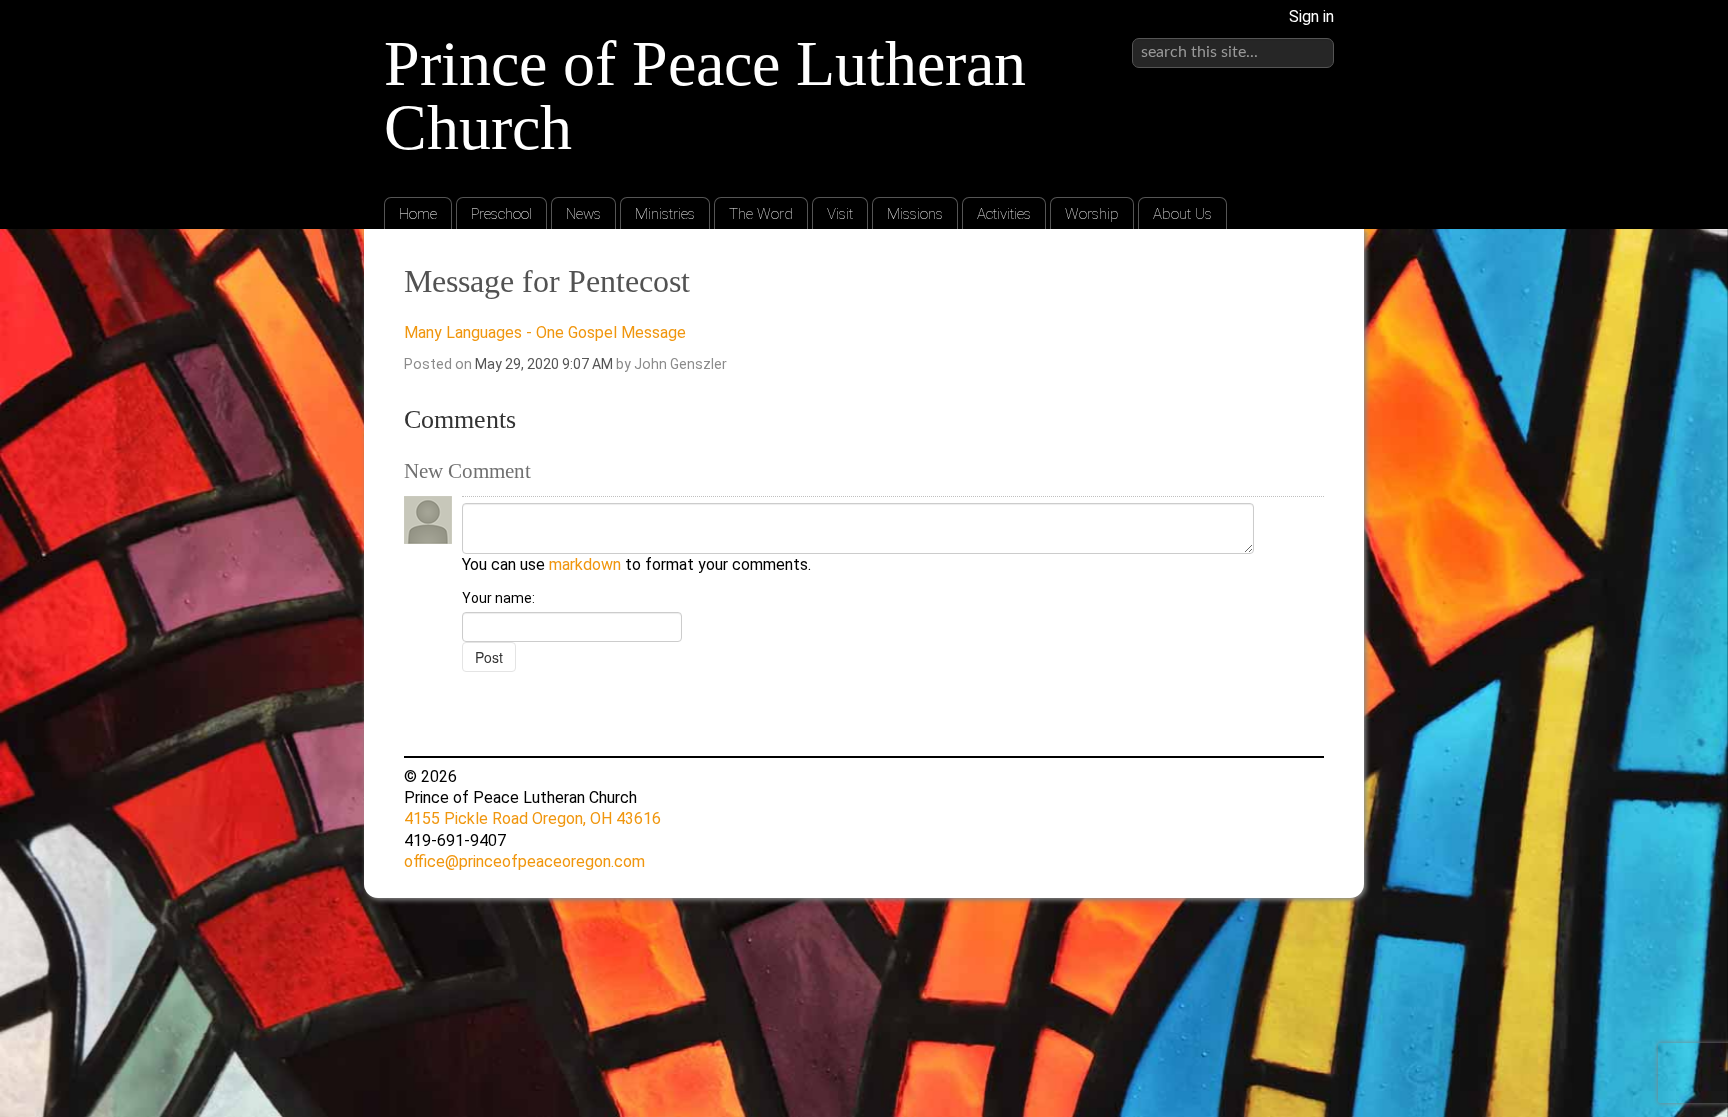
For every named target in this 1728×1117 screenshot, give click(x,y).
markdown (585, 564)
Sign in (1311, 16)
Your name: (498, 598)
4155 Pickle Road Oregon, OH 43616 (532, 818)
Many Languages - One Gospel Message (545, 332)
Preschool (501, 214)
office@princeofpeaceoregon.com (524, 861)
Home (418, 214)
